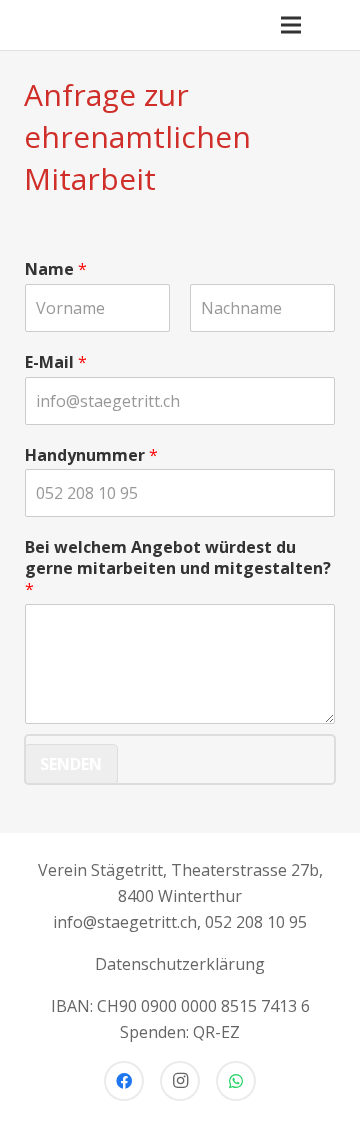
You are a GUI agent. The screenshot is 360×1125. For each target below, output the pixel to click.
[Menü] (291, 25)
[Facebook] (124, 1081)
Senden (71, 764)
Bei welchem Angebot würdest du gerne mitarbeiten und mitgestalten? (178, 568)
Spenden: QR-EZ (180, 1032)
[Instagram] (180, 1081)
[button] (333, 25)
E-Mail (56, 362)
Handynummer (91, 455)
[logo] (37, 25)
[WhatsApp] (236, 1081)
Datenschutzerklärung (180, 964)
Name (56, 269)
